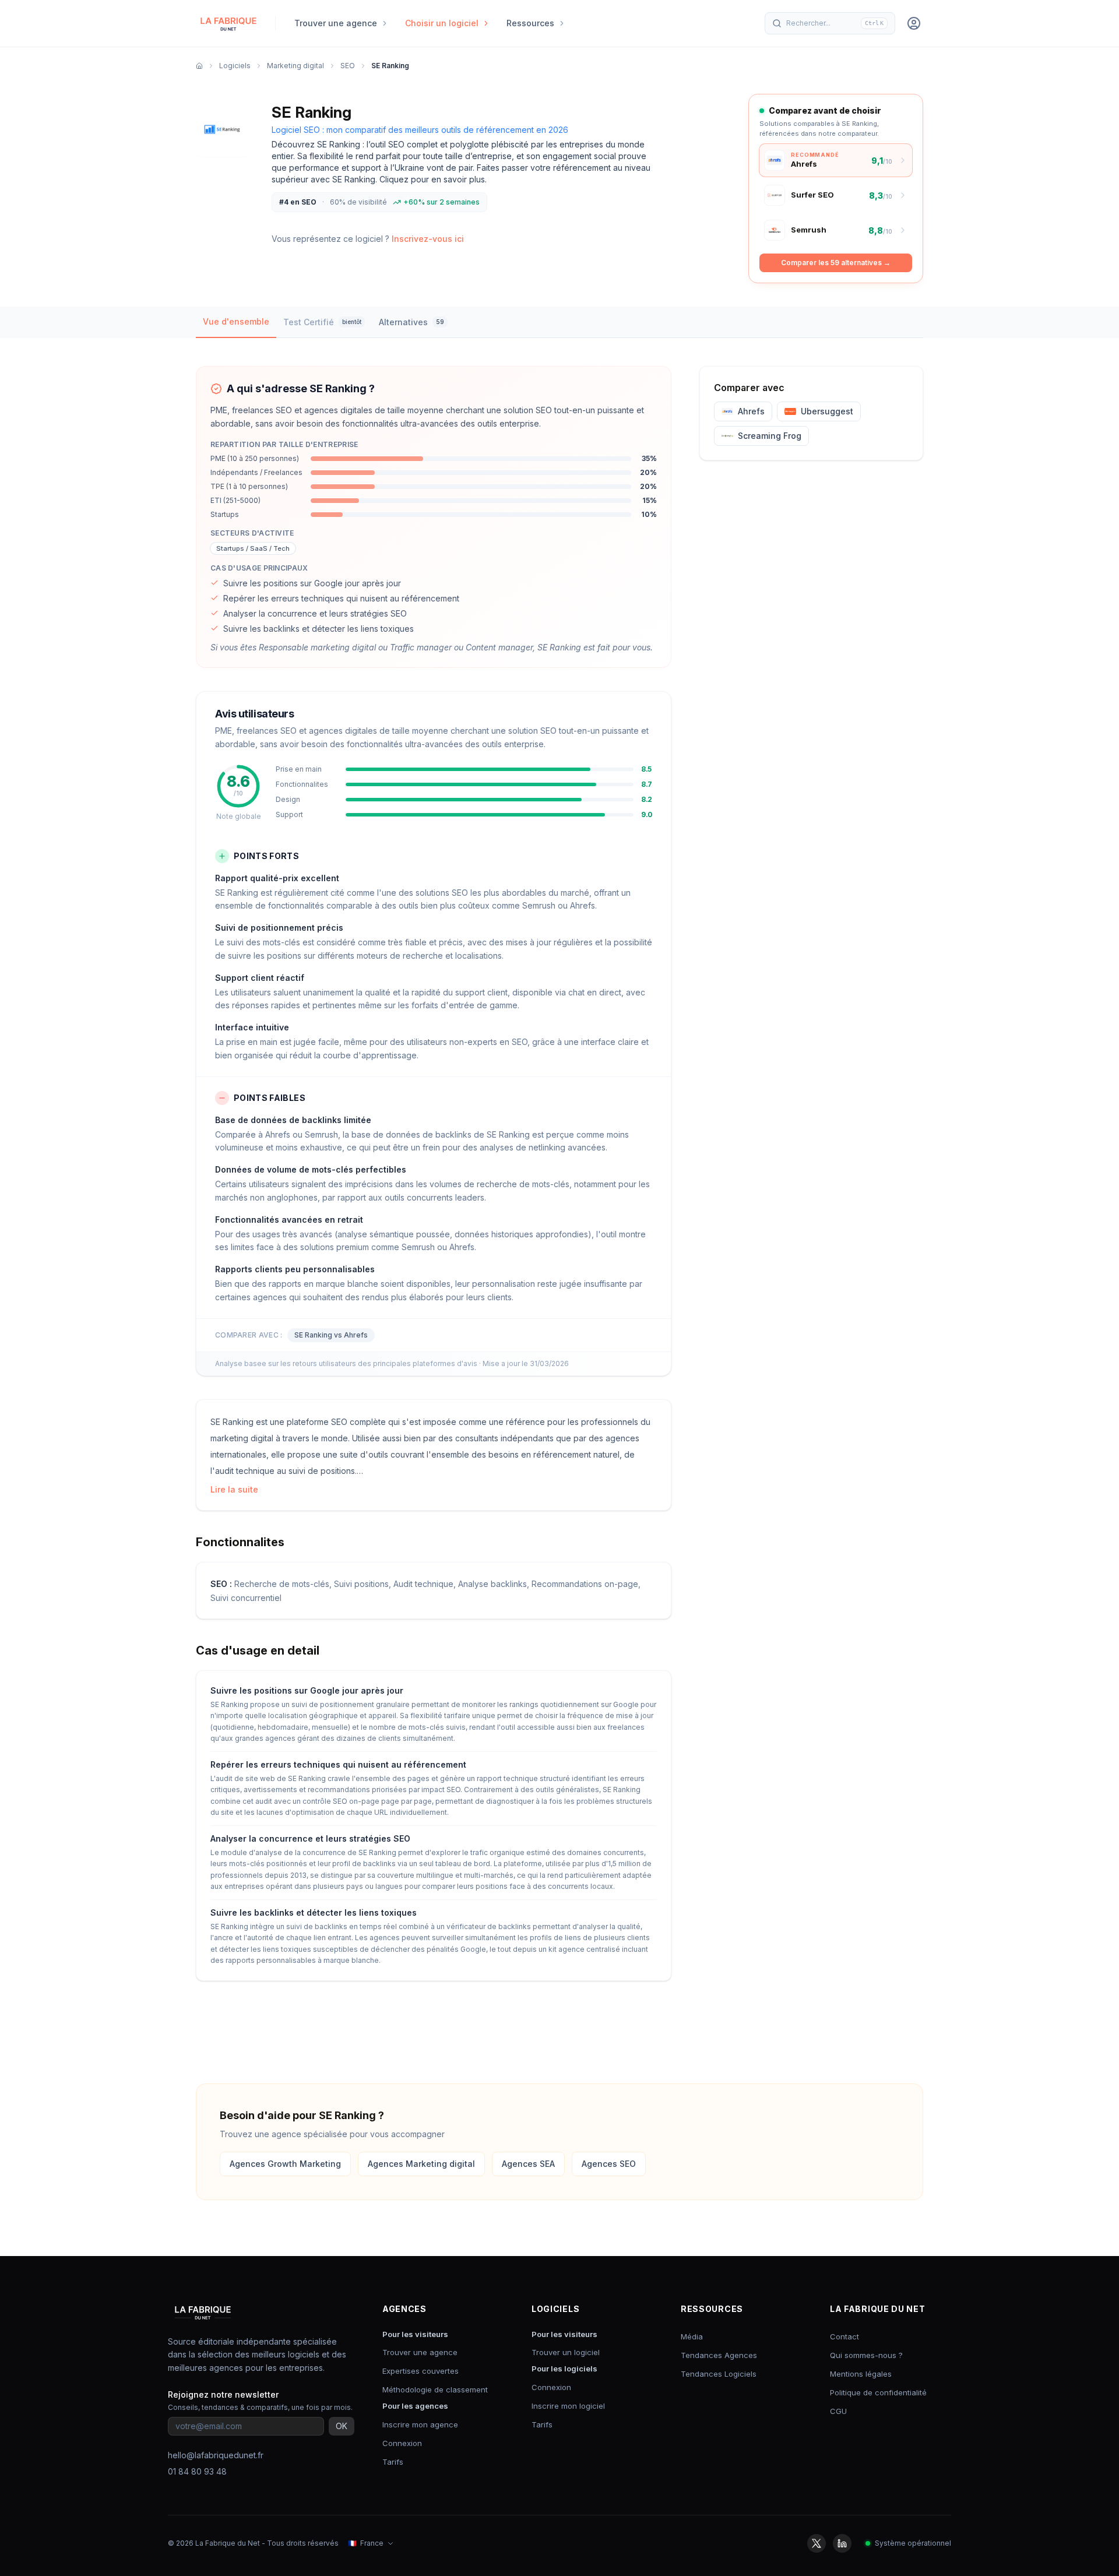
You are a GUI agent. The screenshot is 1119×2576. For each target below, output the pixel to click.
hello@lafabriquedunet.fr (216, 2455)
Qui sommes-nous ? (866, 2355)
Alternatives (411, 322)
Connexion (402, 2443)
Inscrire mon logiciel (568, 2406)
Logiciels (235, 66)
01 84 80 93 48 (197, 2471)
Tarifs (393, 2462)
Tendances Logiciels (719, 2374)
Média (692, 2336)
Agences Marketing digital (421, 2164)
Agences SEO (609, 2164)
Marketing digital (295, 66)
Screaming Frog (770, 436)
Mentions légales (861, 2374)
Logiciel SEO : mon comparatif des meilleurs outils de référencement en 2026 (420, 130)
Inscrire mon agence (420, 2424)
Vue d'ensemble (236, 321)
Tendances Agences (719, 2355)
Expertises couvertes (420, 2371)
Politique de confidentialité (878, 2392)
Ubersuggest (827, 411)
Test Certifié (322, 322)
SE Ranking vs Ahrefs (331, 1335)
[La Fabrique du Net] (228, 23)
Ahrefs (751, 411)
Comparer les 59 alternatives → (836, 263)
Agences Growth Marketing (285, 2164)
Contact (844, 2336)
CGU (838, 2411)
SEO (348, 66)
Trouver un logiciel (566, 2352)
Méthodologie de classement (435, 2390)
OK (342, 2426)
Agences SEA (528, 2164)
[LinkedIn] (842, 2543)
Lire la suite (234, 1489)
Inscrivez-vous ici (428, 239)
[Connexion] (914, 23)
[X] (817, 2543)
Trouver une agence (420, 2352)
